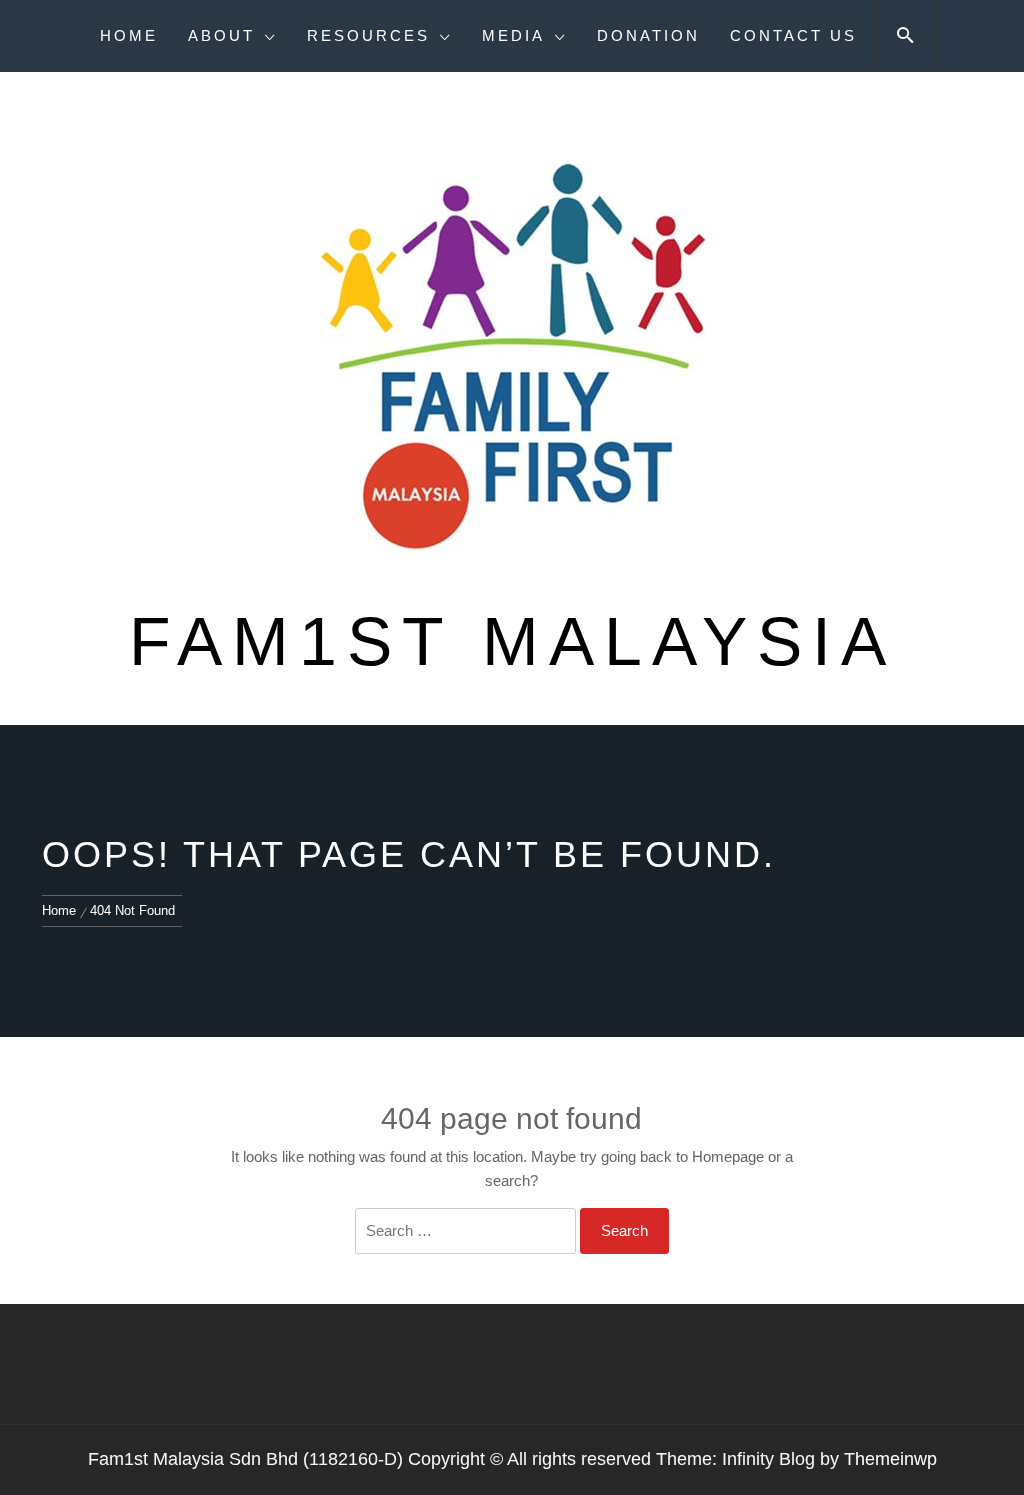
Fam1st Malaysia (512, 641)
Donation (648, 35)
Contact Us (793, 35)
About (221, 35)
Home (129, 35)
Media (513, 35)
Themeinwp (890, 1459)
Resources (368, 35)
